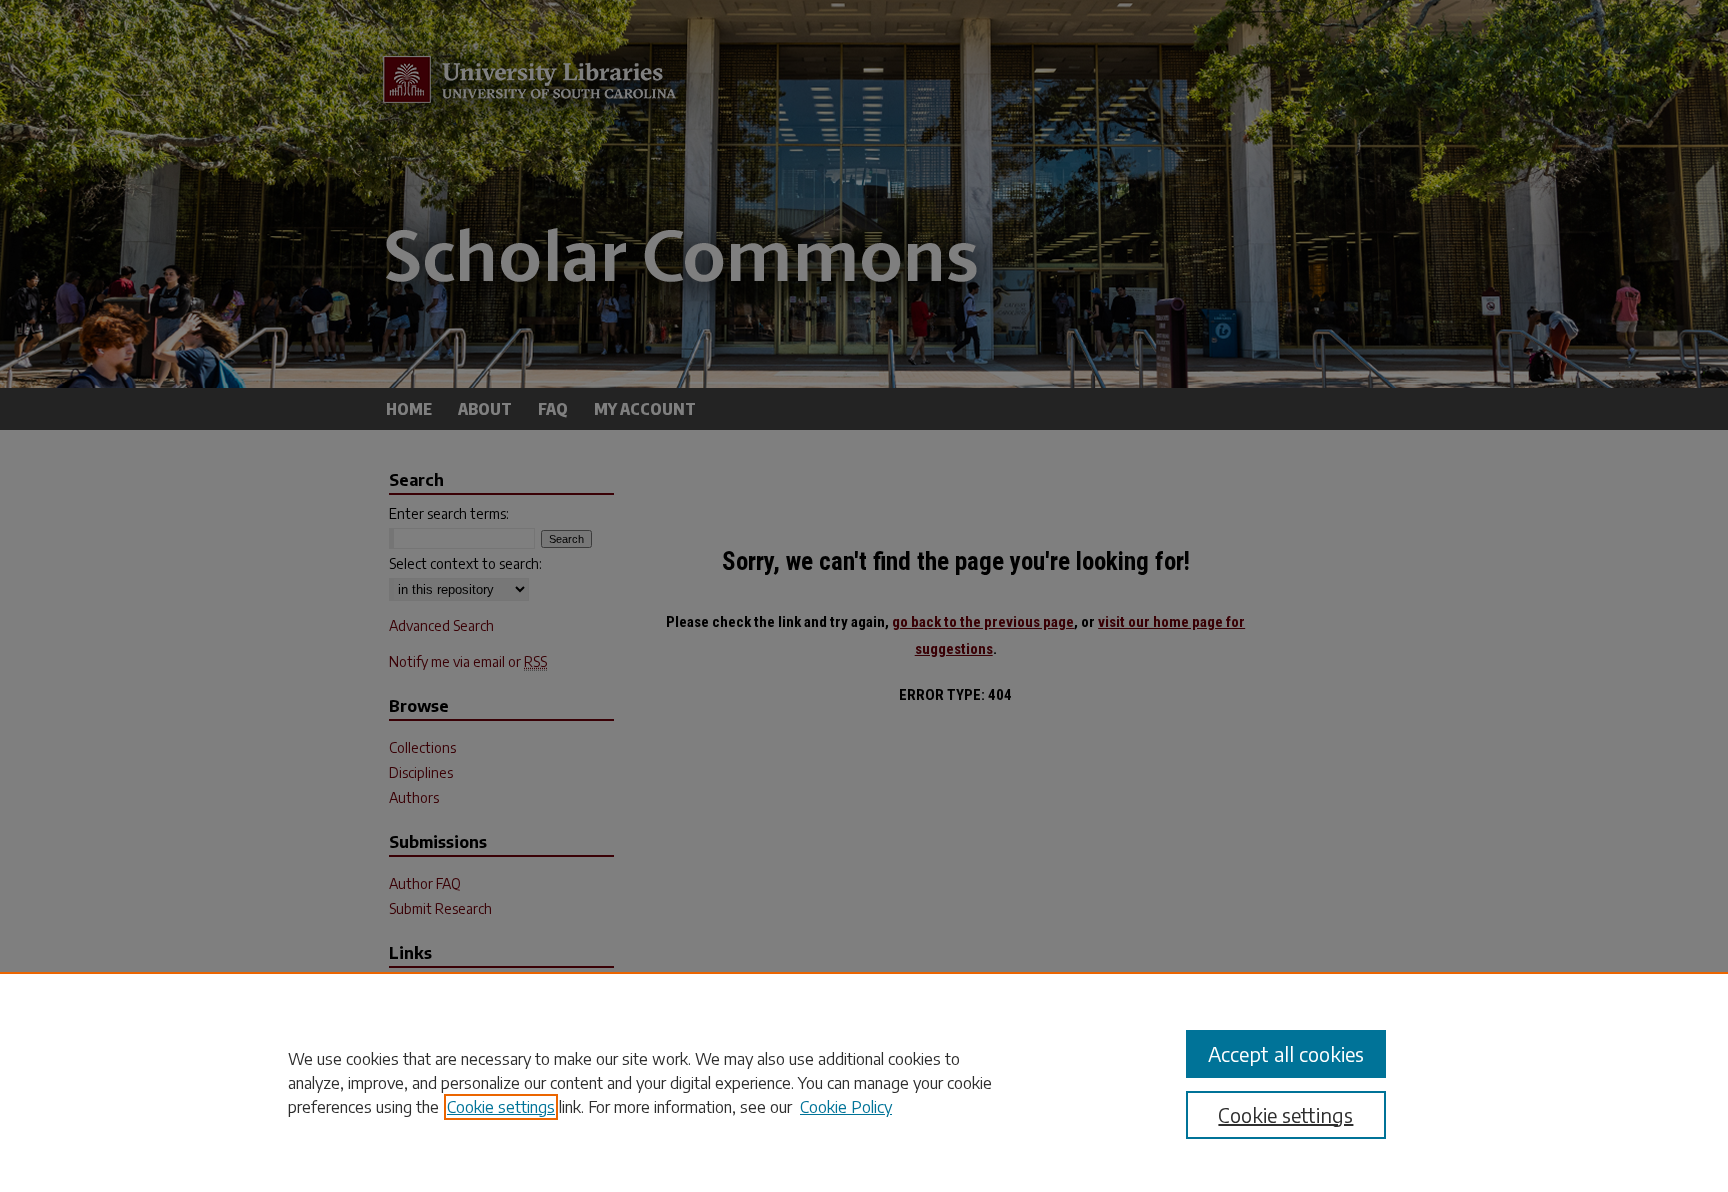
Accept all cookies (1286, 1053)
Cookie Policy (846, 1107)
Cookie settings (501, 1107)
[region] (864, 1082)
